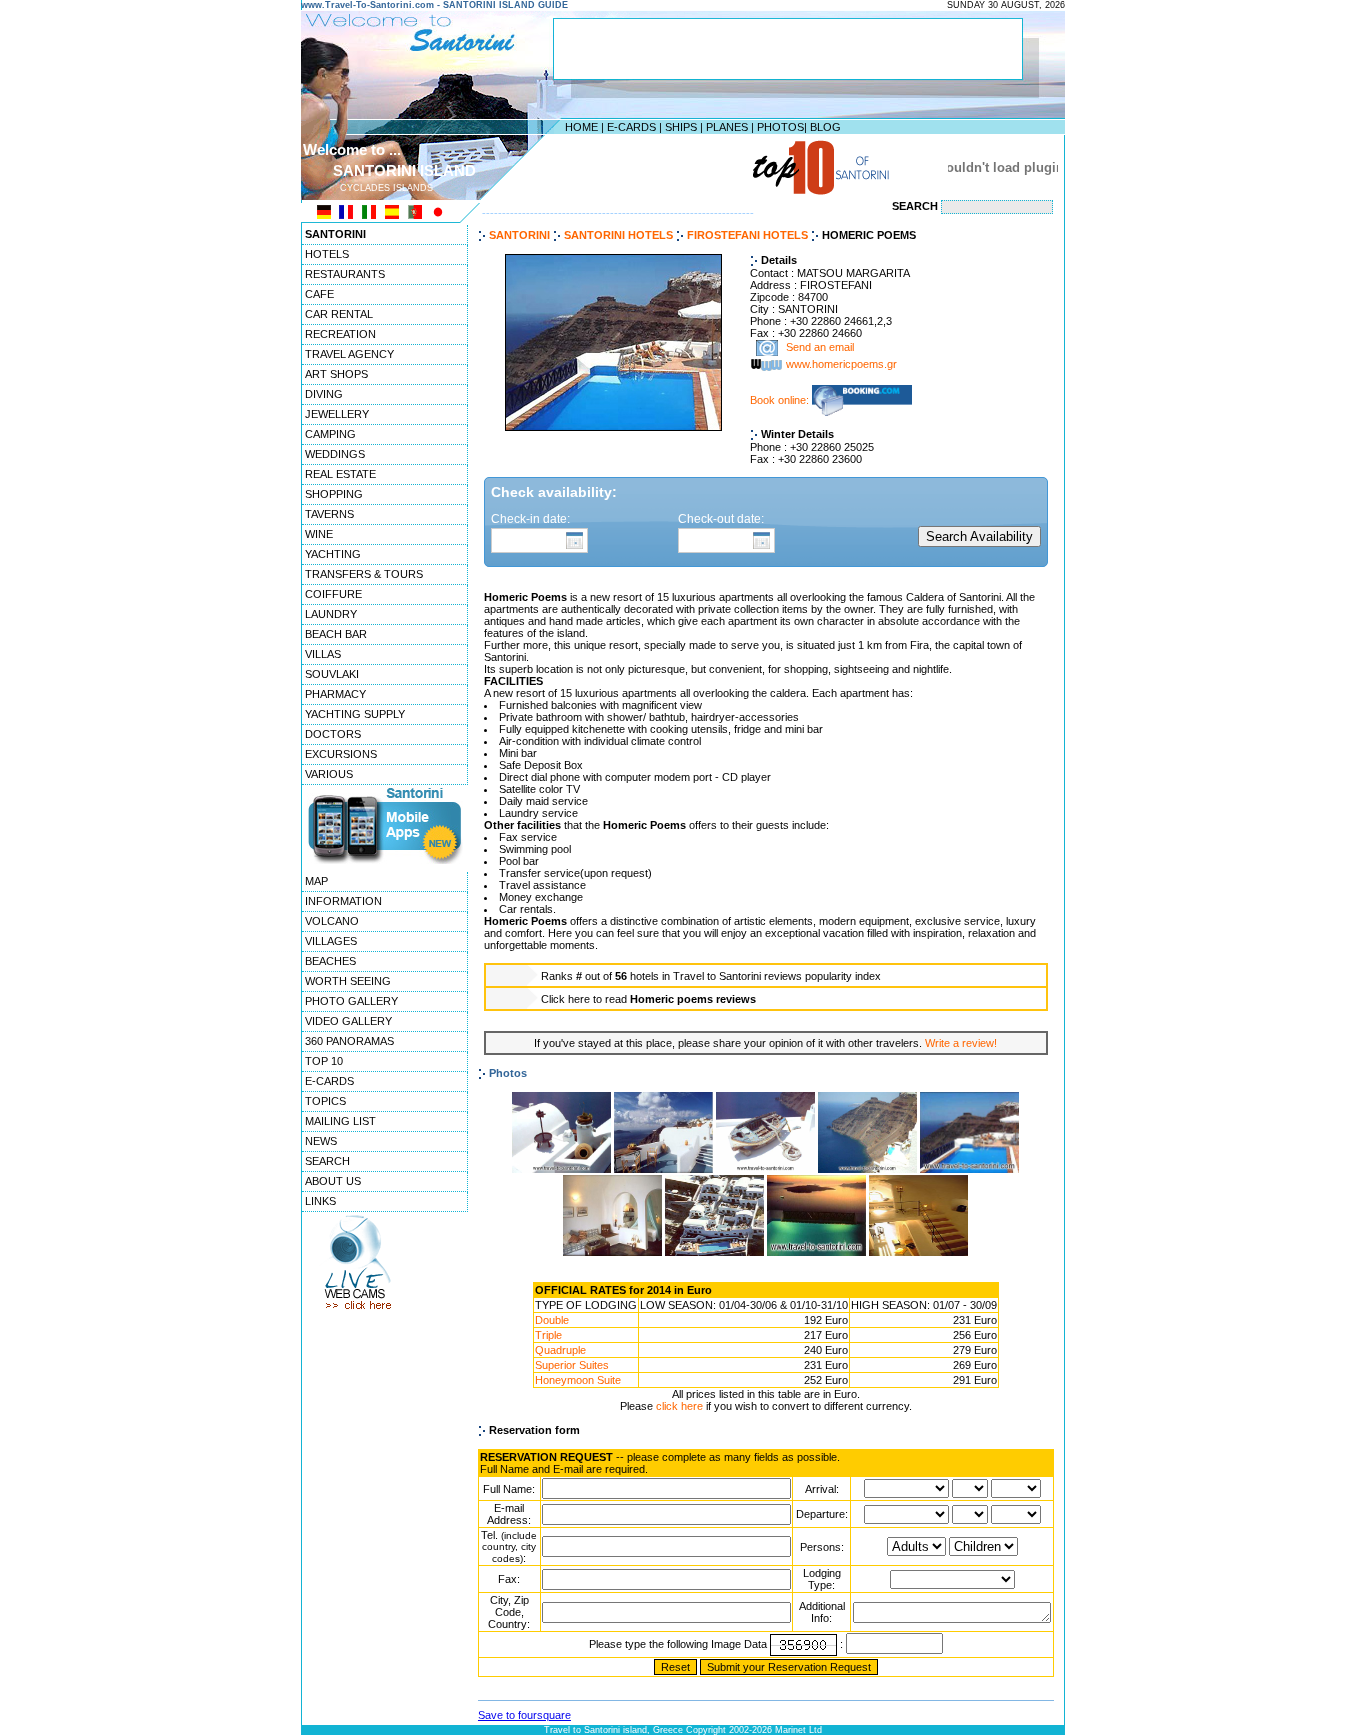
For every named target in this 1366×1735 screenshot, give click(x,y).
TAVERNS (329, 514)
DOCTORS (333, 734)
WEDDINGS (335, 454)
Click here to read (648, 999)
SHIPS (681, 127)
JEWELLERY (337, 414)
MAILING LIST (340, 1121)
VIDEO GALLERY (348, 1021)
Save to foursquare (524, 1715)
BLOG (825, 127)
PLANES (727, 127)
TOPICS (325, 1101)
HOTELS (327, 254)
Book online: (781, 400)
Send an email (820, 348)
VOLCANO (332, 921)
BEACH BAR (336, 634)
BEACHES (330, 961)
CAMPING (330, 434)
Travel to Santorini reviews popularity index (777, 976)
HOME (581, 127)
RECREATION (340, 334)
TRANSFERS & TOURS (364, 574)
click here (679, 1406)
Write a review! (961, 1043)
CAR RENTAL (339, 314)
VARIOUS (329, 774)
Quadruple (560, 1350)
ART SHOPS (336, 374)
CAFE (319, 294)
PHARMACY (335, 694)
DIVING (324, 394)
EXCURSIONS (341, 754)
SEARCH (327, 1161)
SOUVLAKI (332, 674)
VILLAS (323, 654)
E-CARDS (631, 127)
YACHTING (333, 554)
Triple (548, 1335)
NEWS (321, 1141)
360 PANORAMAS (349, 1041)
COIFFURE (333, 594)
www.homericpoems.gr (841, 365)
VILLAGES (331, 941)
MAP (316, 881)
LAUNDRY (331, 614)
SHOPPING (334, 494)
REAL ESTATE (340, 474)
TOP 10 (324, 1061)
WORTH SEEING (348, 981)
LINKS (320, 1201)
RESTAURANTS (345, 274)
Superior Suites (572, 1365)
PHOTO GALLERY (351, 1001)
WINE (319, 534)
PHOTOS (780, 127)
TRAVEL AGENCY (349, 354)
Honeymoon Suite (578, 1380)
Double (552, 1320)
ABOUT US (333, 1181)
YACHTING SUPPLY (355, 714)
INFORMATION (343, 901)
